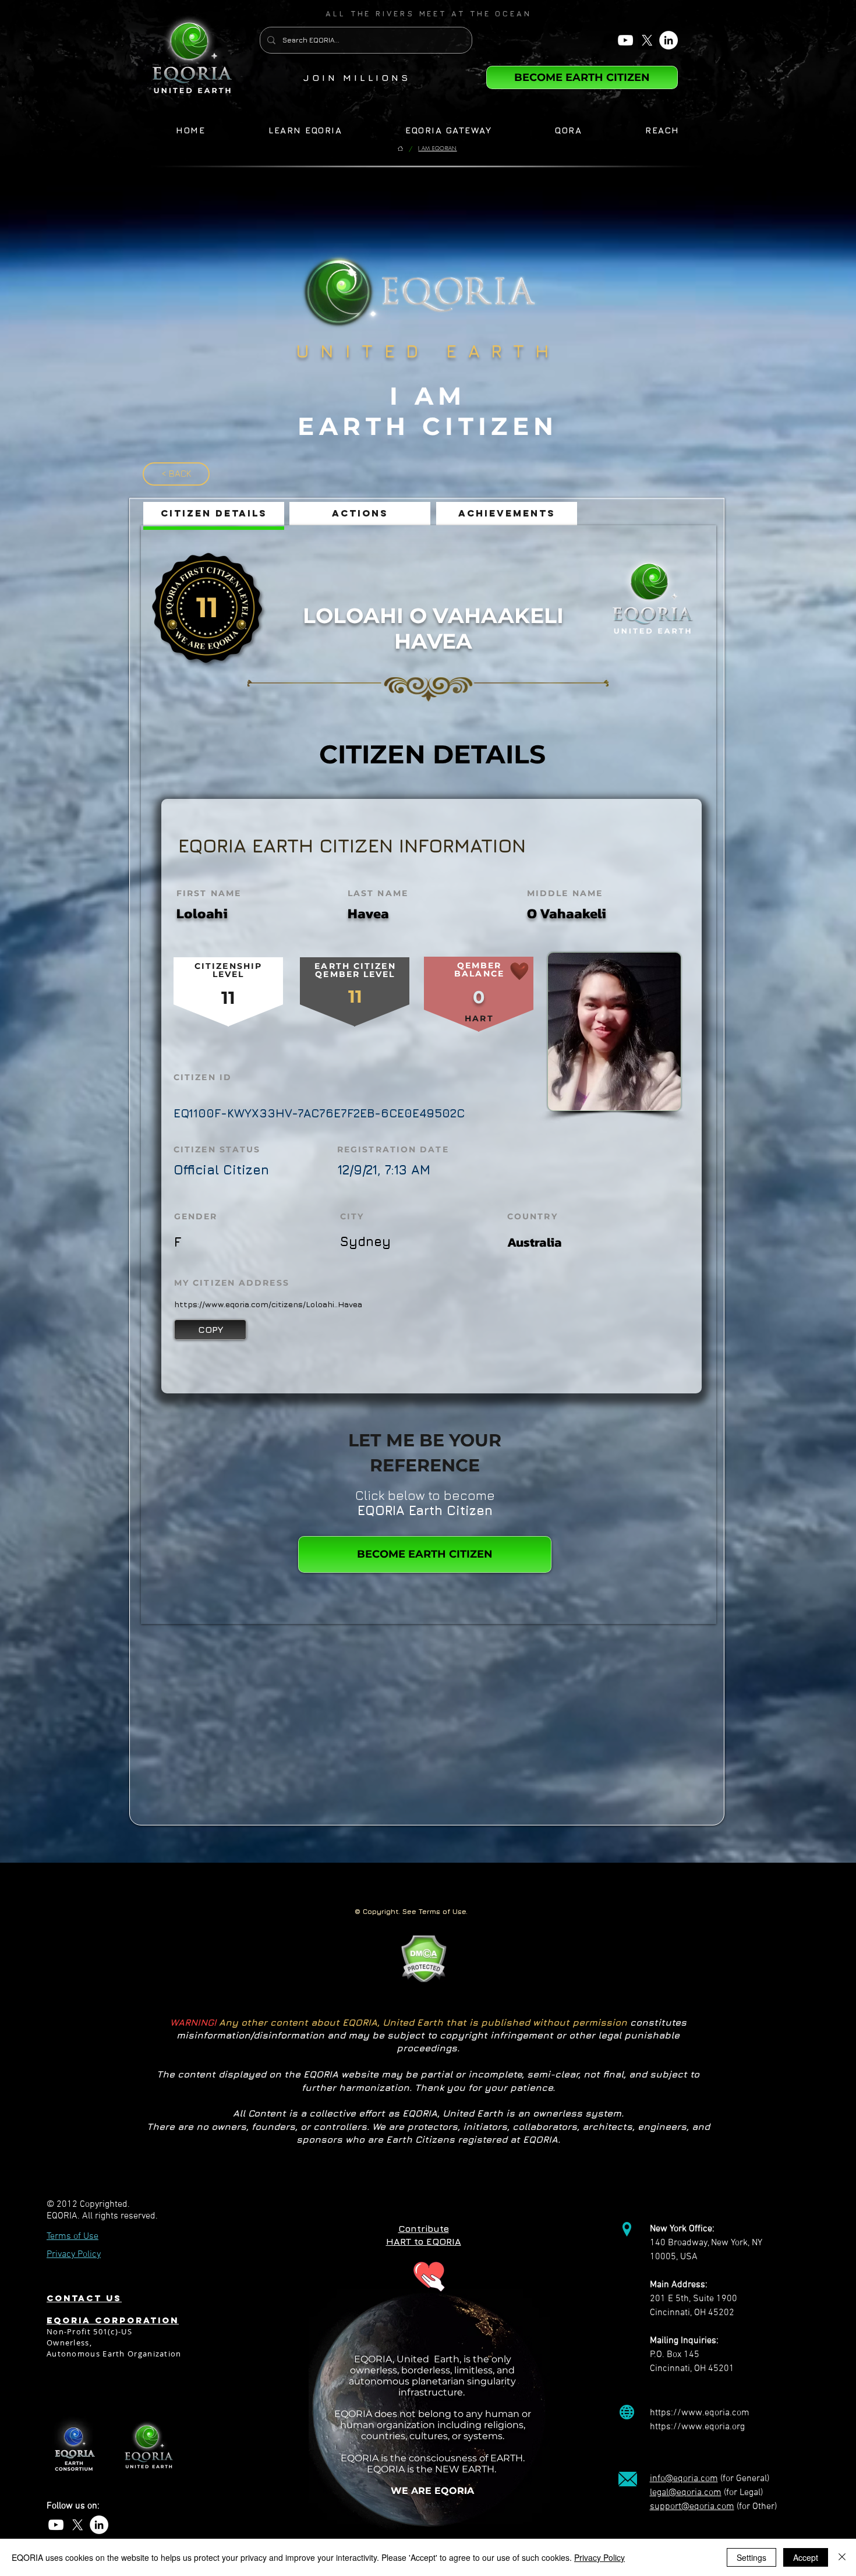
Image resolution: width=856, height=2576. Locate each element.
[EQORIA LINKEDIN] (668, 40)
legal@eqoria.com (686, 2493)
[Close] (842, 2557)
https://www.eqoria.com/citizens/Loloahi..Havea (268, 1304)
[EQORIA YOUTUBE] (625, 40)
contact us (84, 2298)
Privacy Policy (599, 2557)
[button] (429, 13)
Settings (751, 2557)
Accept (806, 2557)
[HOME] (400, 149)
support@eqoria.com (692, 2507)
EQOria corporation (113, 2320)
